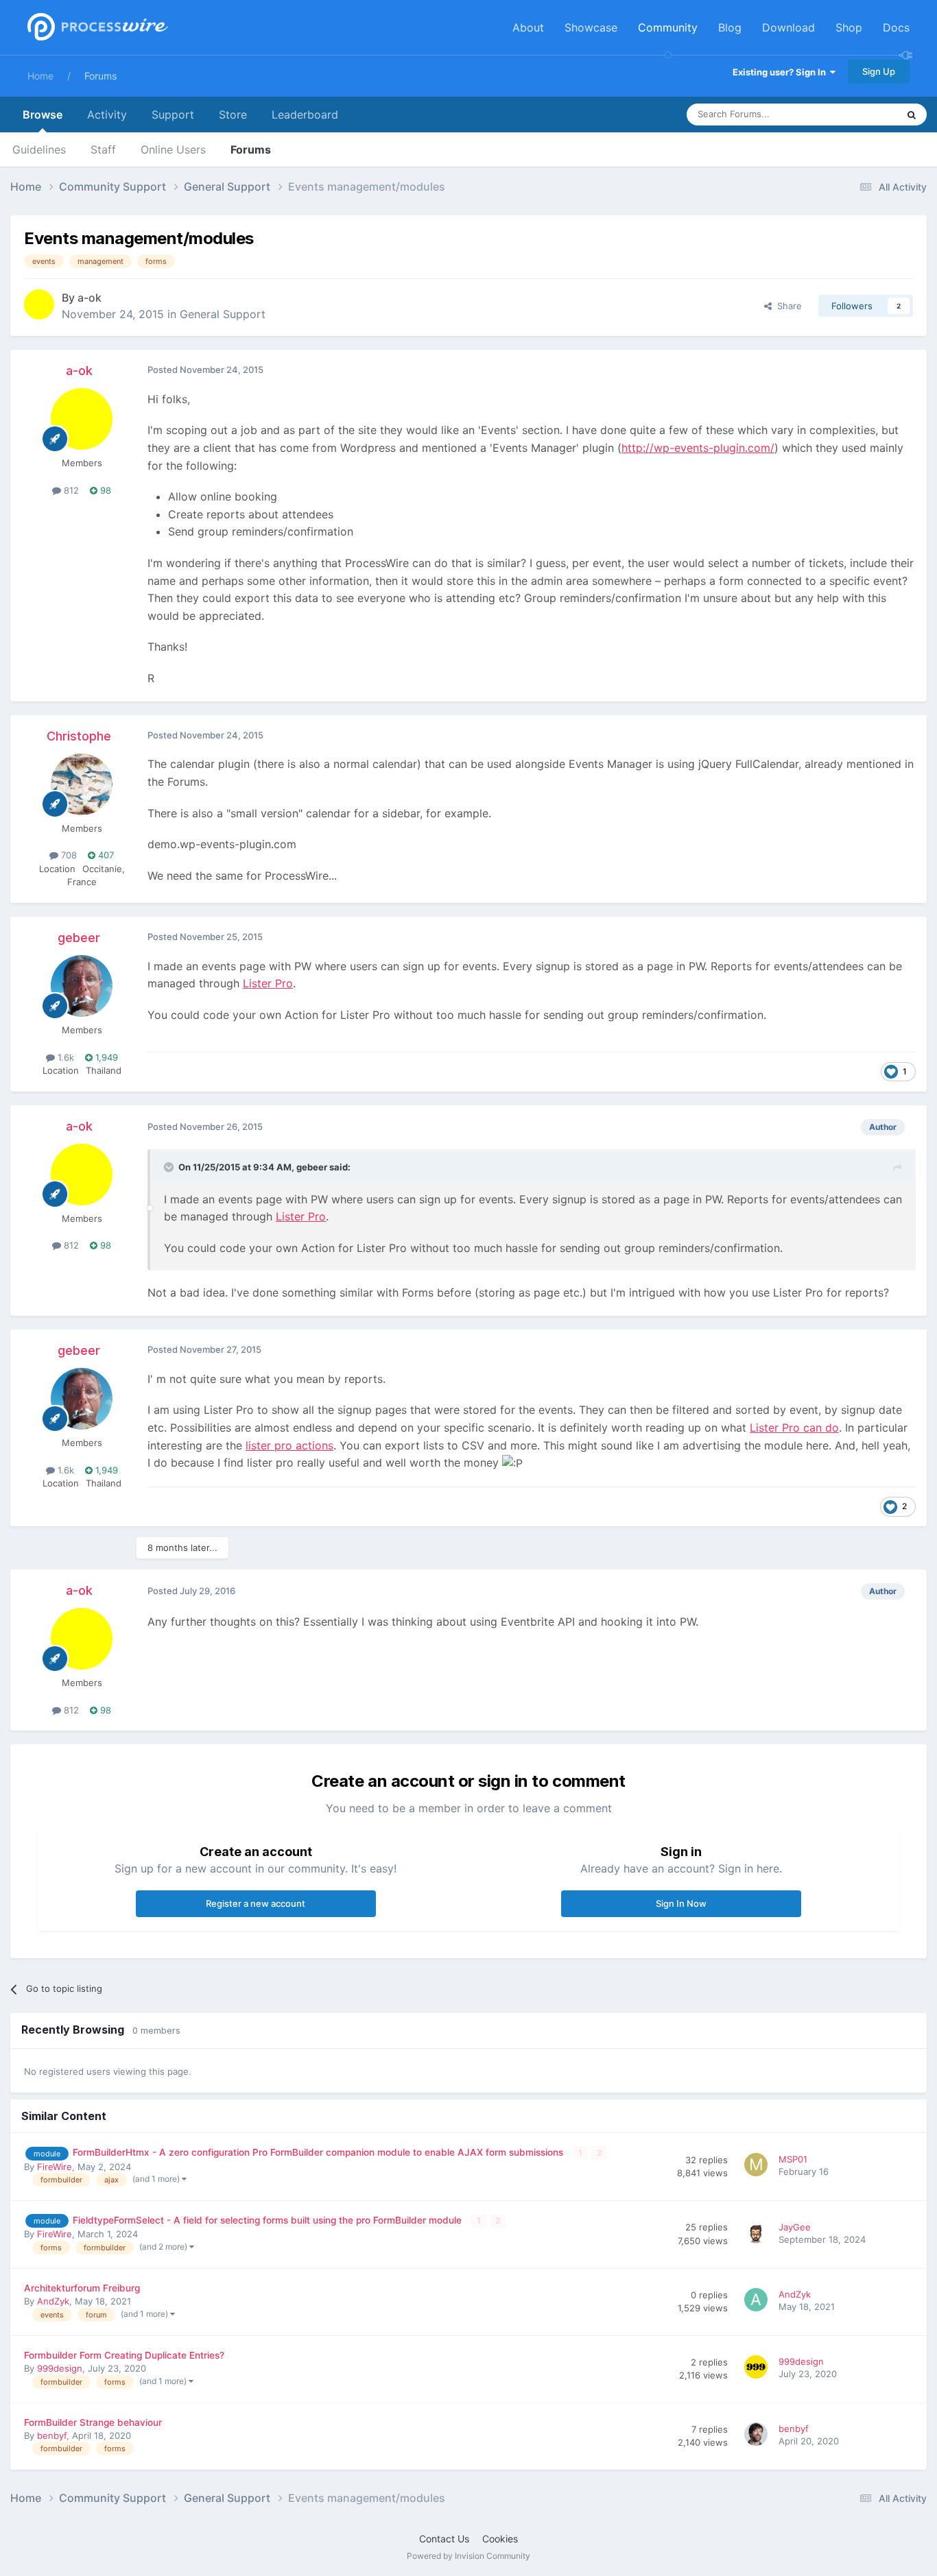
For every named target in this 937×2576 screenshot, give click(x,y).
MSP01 (793, 2159)
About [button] (528, 27)
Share (787, 306)
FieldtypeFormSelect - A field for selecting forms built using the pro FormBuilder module (269, 2220)
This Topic (858, 114)
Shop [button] (849, 27)
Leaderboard (305, 115)
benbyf (52, 2435)
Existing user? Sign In (781, 72)
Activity (107, 115)
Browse (43, 115)
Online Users (173, 149)
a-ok (90, 298)
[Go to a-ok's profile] (39, 304)
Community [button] (668, 27)
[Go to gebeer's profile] (82, 986)
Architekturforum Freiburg (82, 2288)
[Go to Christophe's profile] (82, 784)
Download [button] (788, 27)
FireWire (55, 2167)
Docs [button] (896, 27)
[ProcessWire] (96, 28)
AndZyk (53, 2301)
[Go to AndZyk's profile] (758, 2302)
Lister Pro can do (794, 1428)
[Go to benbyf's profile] (758, 2436)
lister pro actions (289, 1445)
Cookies (500, 2539)
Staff (103, 149)
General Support (223, 314)
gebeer (79, 938)
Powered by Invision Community (468, 2556)
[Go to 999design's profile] (758, 2369)
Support (173, 115)
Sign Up (879, 71)
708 (68, 855)
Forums (100, 76)
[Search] (912, 115)
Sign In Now (681, 1903)
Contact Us (444, 2539)
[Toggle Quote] (170, 1167)
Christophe (79, 736)
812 (70, 490)
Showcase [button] (591, 27)
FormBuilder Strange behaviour (93, 2422)
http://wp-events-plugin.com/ (698, 448)
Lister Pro (268, 983)
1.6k (64, 1057)
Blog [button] (730, 27)
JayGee (795, 2227)
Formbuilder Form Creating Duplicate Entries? (124, 2355)
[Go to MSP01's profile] (758, 2167)
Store (233, 115)
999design (60, 2368)
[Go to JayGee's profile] (758, 2235)
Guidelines (39, 149)
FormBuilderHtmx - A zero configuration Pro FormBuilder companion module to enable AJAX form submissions (319, 2152)
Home (40, 76)
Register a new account (256, 1903)
